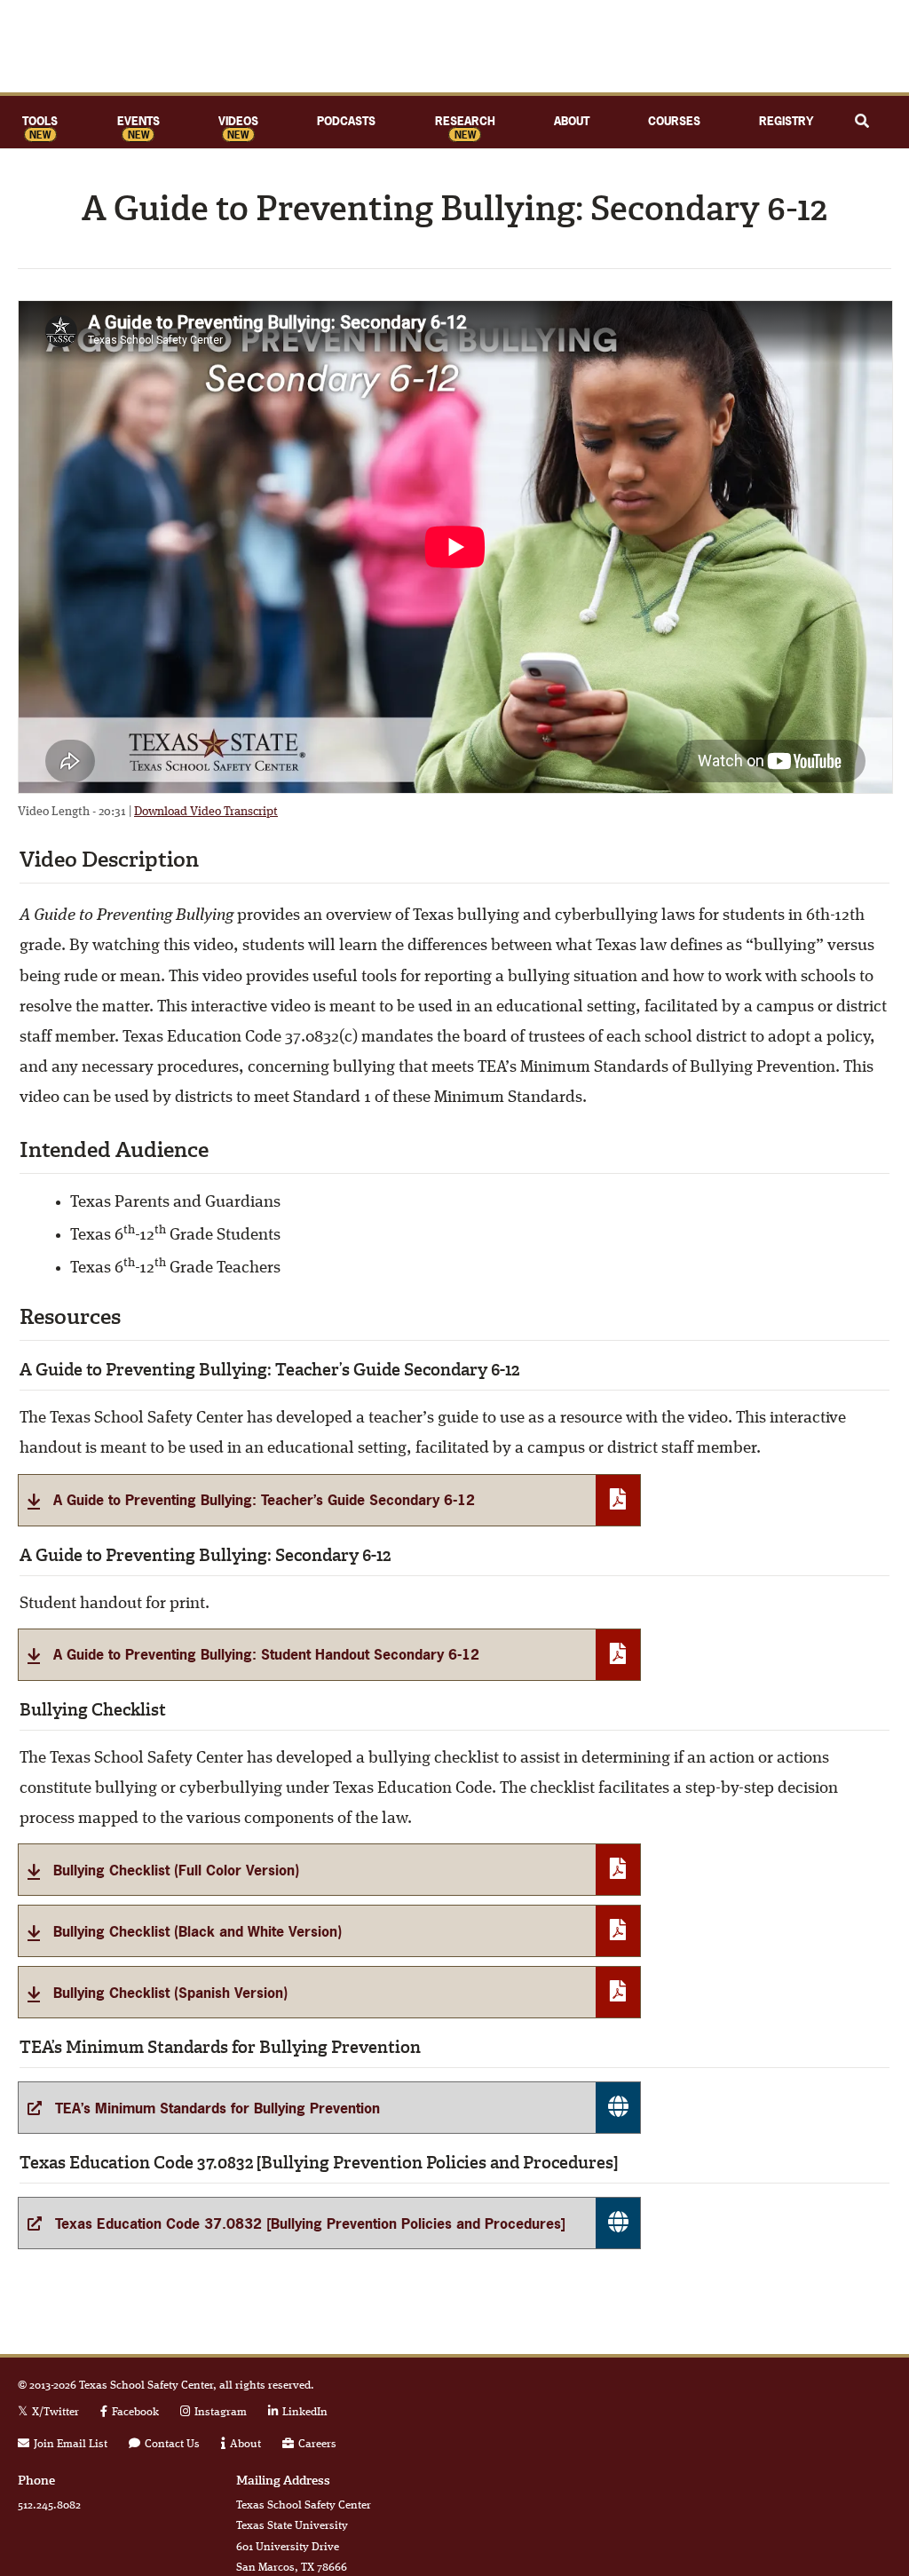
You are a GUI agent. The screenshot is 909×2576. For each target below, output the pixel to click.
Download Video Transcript (206, 812)
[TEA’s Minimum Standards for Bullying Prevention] (329, 2108)
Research (465, 121)
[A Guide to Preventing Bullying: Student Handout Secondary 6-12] (329, 1655)
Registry (786, 121)
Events (138, 121)
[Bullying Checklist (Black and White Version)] (329, 1931)
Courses (674, 121)
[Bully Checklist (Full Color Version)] (329, 1870)
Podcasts (346, 121)
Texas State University (771, 2402)
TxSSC (454, 46)
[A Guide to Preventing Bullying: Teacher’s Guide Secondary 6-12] (329, 1500)
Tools (40, 121)
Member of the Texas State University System (771, 2449)
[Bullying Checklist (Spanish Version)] (329, 1992)
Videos (238, 121)
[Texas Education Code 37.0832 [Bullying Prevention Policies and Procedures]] (329, 2223)
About (572, 121)
